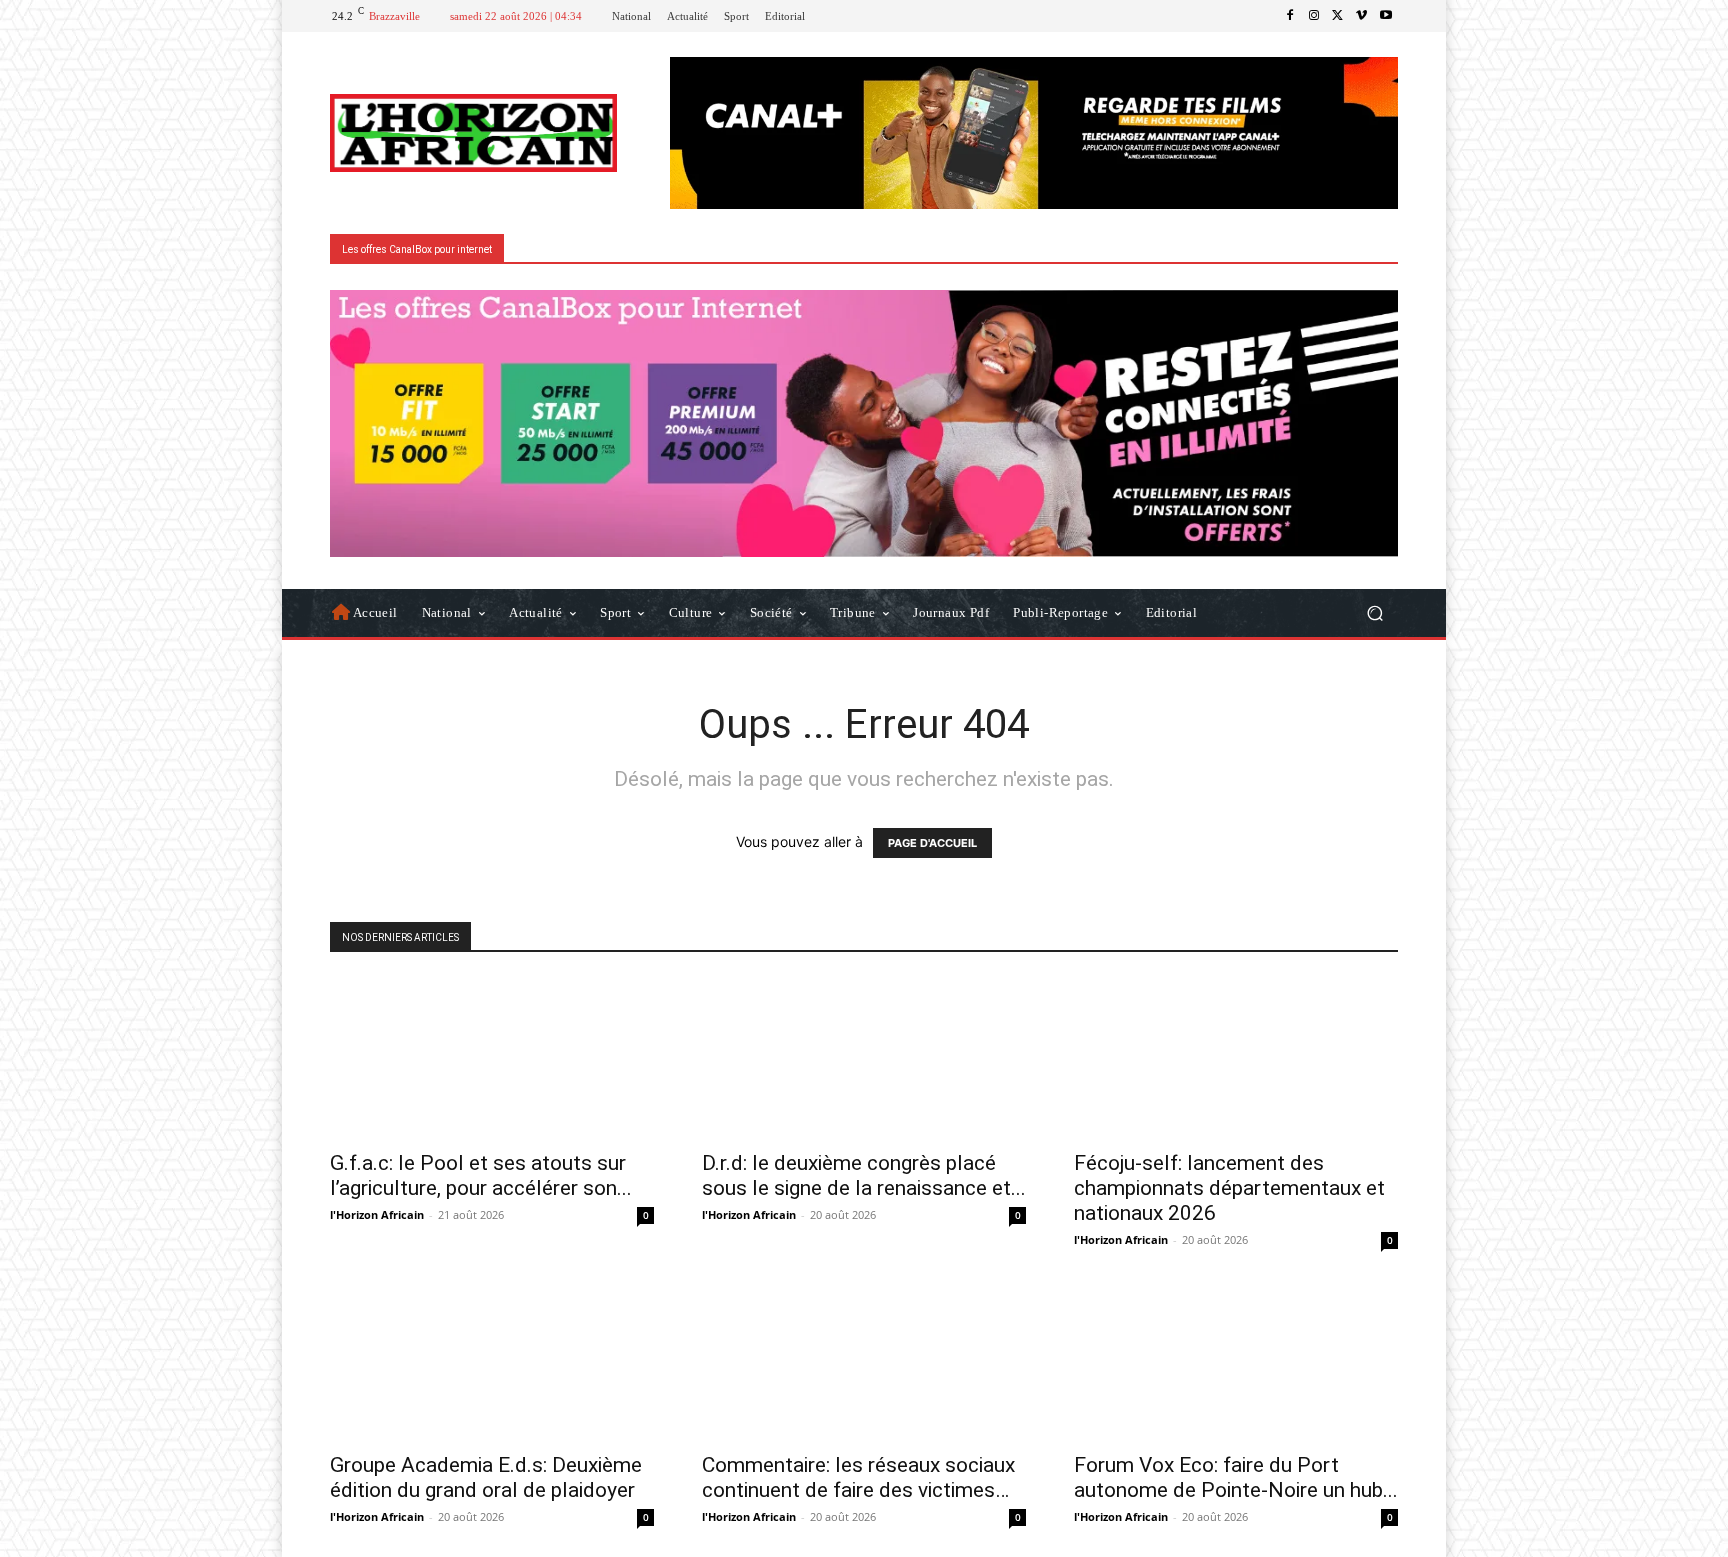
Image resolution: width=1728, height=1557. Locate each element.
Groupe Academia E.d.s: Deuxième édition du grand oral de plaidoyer (486, 1477)
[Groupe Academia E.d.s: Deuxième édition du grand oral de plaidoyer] (492, 1360)
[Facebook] (1290, 16)
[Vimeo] (1362, 16)
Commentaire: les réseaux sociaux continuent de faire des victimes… (858, 1477)
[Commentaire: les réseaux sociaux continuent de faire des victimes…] (864, 1360)
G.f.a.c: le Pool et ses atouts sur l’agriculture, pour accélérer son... (481, 1175)
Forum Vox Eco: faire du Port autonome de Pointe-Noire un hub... (1236, 1477)
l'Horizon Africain (377, 1214)
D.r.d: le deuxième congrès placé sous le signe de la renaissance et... (864, 1175)
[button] (1374, 612)
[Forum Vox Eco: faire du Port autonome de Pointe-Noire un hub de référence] (1236, 1360)
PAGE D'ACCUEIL (932, 843)
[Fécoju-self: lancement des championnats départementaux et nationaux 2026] (1236, 1058)
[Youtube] (1386, 16)
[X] (1338, 16)
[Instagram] (1314, 16)
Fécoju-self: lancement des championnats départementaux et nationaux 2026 (1229, 1188)
